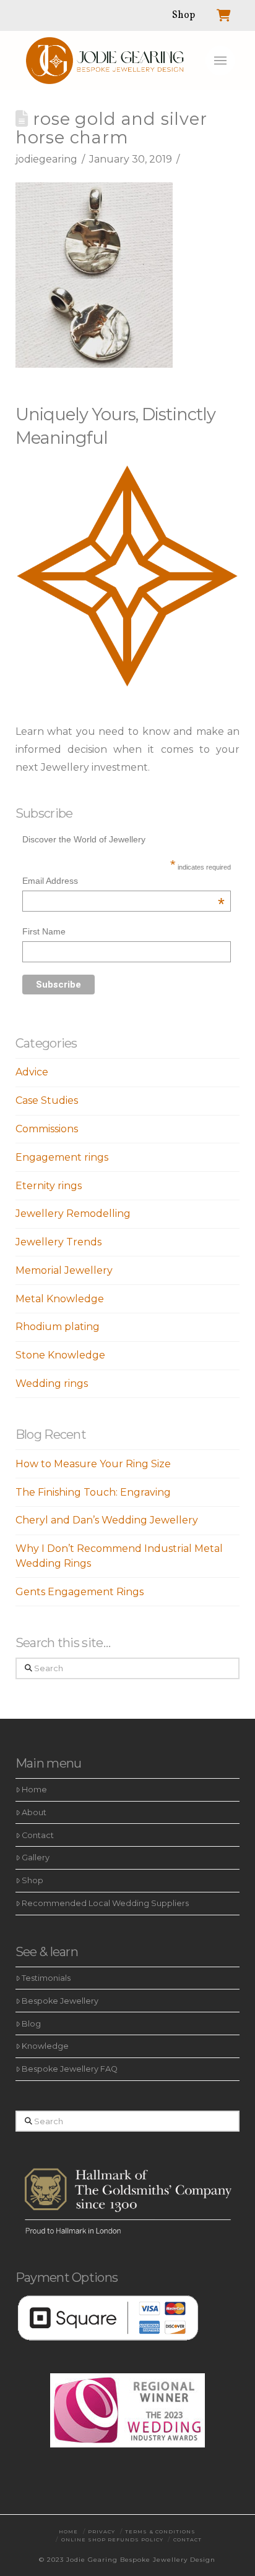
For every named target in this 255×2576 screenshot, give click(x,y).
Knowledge (45, 2046)
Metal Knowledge (60, 1299)
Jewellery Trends (58, 1242)
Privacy (102, 2532)
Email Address (124, 882)
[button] (220, 61)
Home (34, 1790)
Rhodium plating (58, 1327)
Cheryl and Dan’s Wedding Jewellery (107, 1520)
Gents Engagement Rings (80, 1592)
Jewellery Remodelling (73, 1214)
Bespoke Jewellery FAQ (70, 2069)
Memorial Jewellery (64, 1270)
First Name (44, 931)
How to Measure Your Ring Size (93, 1464)
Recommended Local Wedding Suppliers (105, 1903)
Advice (32, 1072)
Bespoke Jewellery (60, 2001)
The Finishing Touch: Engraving (93, 1492)
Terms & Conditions (160, 2532)
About (34, 1812)
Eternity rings (49, 1186)
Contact (38, 1835)
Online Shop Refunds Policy (112, 2540)
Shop (32, 1880)
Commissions (47, 1129)
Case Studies (47, 1100)
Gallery (36, 1858)
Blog (31, 2024)
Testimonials (46, 1978)
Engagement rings (62, 1157)
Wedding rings (52, 1383)
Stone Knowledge (60, 1355)
